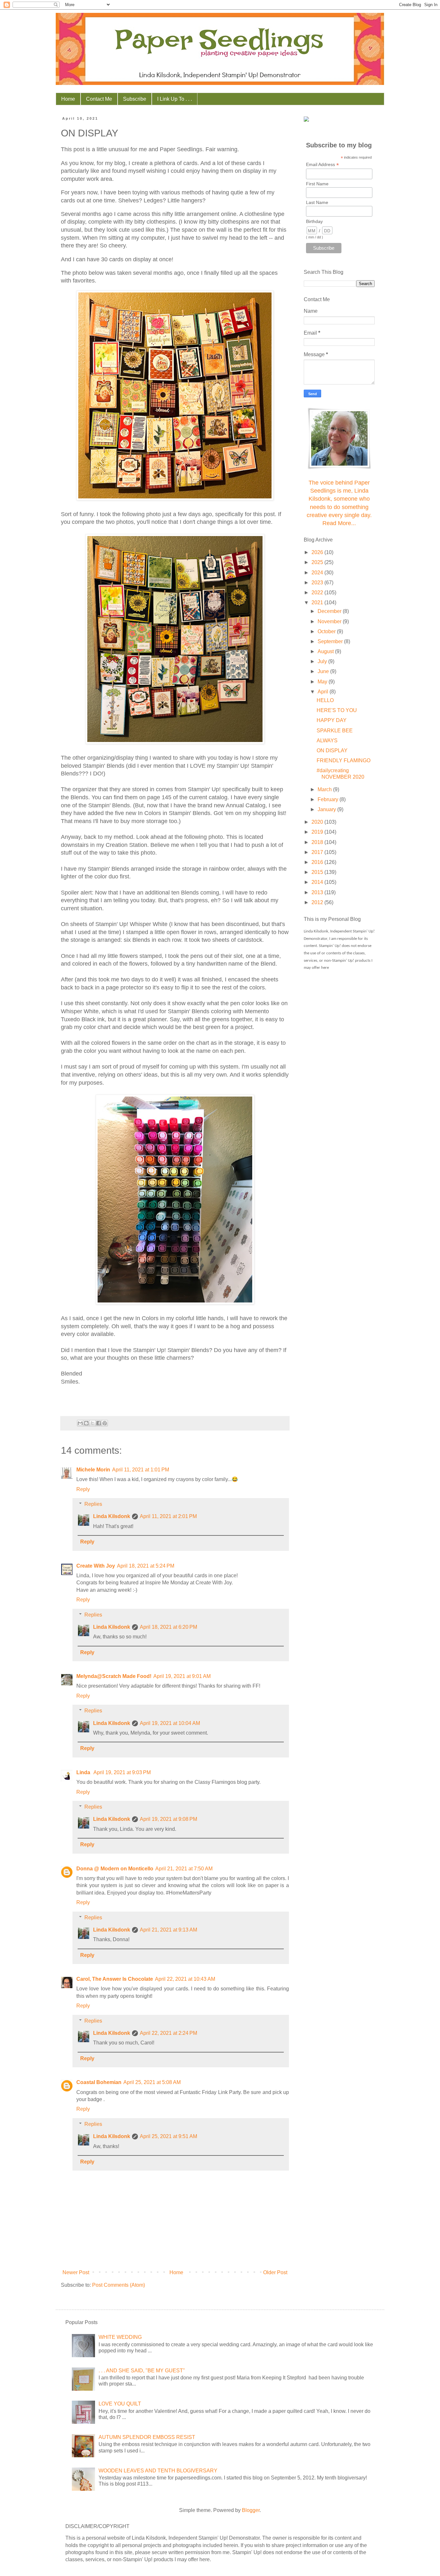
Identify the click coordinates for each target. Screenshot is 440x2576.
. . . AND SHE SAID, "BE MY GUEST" (142, 2371)
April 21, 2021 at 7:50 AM (184, 1869)
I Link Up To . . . (175, 99)
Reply (83, 1489)
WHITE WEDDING (120, 2337)
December (330, 611)
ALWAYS (327, 741)
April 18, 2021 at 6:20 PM (168, 1627)
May (323, 682)
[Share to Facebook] (99, 1423)
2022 (318, 593)
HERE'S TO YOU (337, 710)
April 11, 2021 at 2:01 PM (168, 1516)
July (323, 661)
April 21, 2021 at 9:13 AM (168, 1930)
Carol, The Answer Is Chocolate (115, 1979)
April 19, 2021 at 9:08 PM (168, 1819)
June (324, 671)
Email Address (322, 165)
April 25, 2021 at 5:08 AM (152, 2082)
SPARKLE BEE (335, 731)
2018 (318, 842)
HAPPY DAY (332, 720)
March (325, 789)
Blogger (251, 2510)
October (327, 631)
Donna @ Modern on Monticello (115, 1869)
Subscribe (135, 99)
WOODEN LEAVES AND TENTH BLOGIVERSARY (158, 2471)
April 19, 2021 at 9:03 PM (122, 1772)
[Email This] (80, 1423)
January (327, 809)
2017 (318, 852)
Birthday (314, 221)
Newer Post (76, 2272)
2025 (318, 562)
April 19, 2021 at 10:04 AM (170, 1723)
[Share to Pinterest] (105, 1423)
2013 (318, 892)
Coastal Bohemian (99, 2082)
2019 (318, 832)
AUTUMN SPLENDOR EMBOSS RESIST (147, 2437)
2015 (318, 872)
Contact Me (99, 99)
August (326, 651)
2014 (318, 882)
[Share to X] (92, 1423)
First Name (317, 184)
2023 (318, 583)
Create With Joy (96, 1566)
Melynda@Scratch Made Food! (114, 1676)
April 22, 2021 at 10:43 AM (185, 1979)
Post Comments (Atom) (119, 2285)
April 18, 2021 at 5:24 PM (146, 1566)
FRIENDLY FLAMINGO (344, 760)
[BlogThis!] (86, 1423)
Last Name (317, 202)
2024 (318, 573)
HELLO (325, 700)
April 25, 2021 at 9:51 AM (168, 2136)
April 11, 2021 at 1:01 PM (141, 1470)
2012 (318, 902)
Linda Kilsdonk (112, 1516)
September (331, 641)
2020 (318, 822)
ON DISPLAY (332, 751)
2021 (318, 602)
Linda (84, 1772)
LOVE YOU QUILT (120, 2404)
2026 (318, 552)
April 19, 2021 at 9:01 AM (182, 1676)
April (324, 692)
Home (68, 99)
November (330, 621)
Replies (93, 1504)
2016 (318, 862)
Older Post (275, 2272)
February (329, 799)
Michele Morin (93, 1470)
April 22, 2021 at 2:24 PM (168, 2033)
